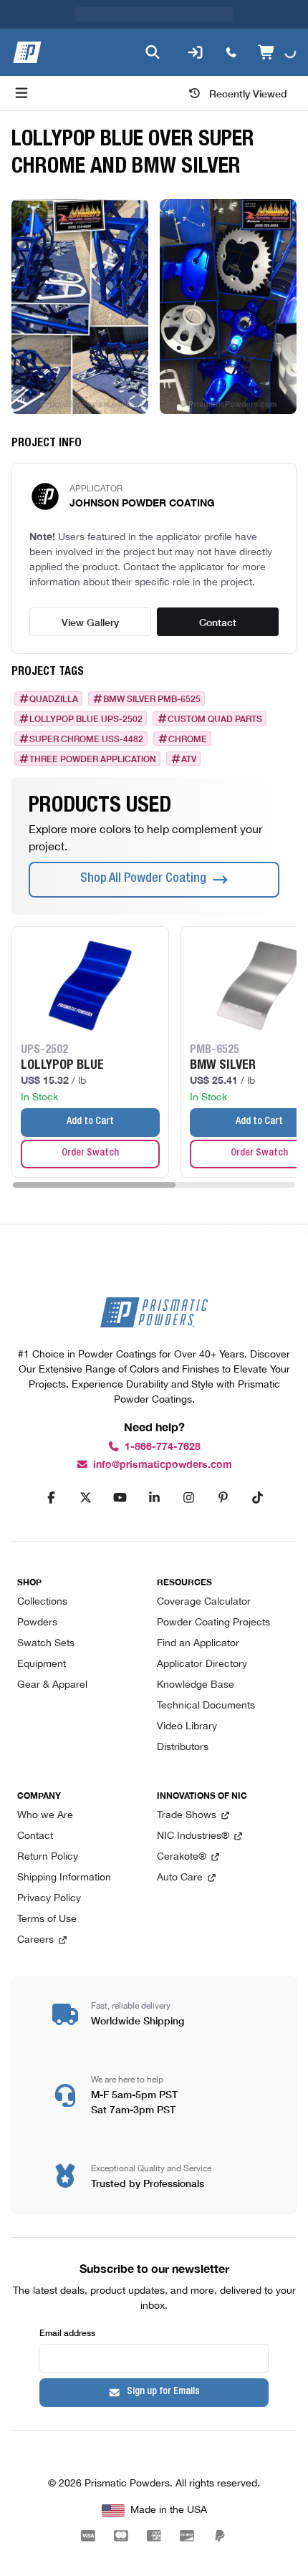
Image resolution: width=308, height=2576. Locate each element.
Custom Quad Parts (215, 719)
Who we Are (45, 1816)
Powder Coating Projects (213, 1623)
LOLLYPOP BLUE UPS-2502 (86, 719)
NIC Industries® (193, 1836)
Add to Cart (90, 1122)
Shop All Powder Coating (143, 879)
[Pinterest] (223, 1498)
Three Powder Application (93, 759)
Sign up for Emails (163, 2392)
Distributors (183, 1748)
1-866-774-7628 (163, 1447)
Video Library (187, 1727)
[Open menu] (21, 93)
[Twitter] (85, 1498)
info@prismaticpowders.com (163, 1465)
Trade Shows (187, 1816)
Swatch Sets (46, 1644)
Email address (67, 2332)
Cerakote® (182, 1857)
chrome (188, 739)
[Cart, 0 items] (277, 52)
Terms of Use (47, 1919)
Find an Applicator (198, 1644)
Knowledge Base (196, 1685)
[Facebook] (51, 1498)
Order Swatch (90, 1153)
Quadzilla (54, 698)
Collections (42, 1602)
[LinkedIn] (154, 1498)
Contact (218, 622)
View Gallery (90, 622)
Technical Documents (206, 1706)
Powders (37, 1623)
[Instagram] (188, 1498)
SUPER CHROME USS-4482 (86, 739)
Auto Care (180, 1878)
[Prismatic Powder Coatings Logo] (27, 52)
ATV (189, 759)
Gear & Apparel (52, 1685)
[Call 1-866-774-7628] (231, 52)
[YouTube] (120, 1498)
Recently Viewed (248, 93)
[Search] (153, 52)
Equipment (42, 1664)
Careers (35, 1940)
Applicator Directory (202, 1664)
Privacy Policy (49, 1899)
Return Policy (48, 1857)
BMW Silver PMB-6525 (152, 698)
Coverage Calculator (204, 1602)
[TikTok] (257, 1498)
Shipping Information (64, 1878)
